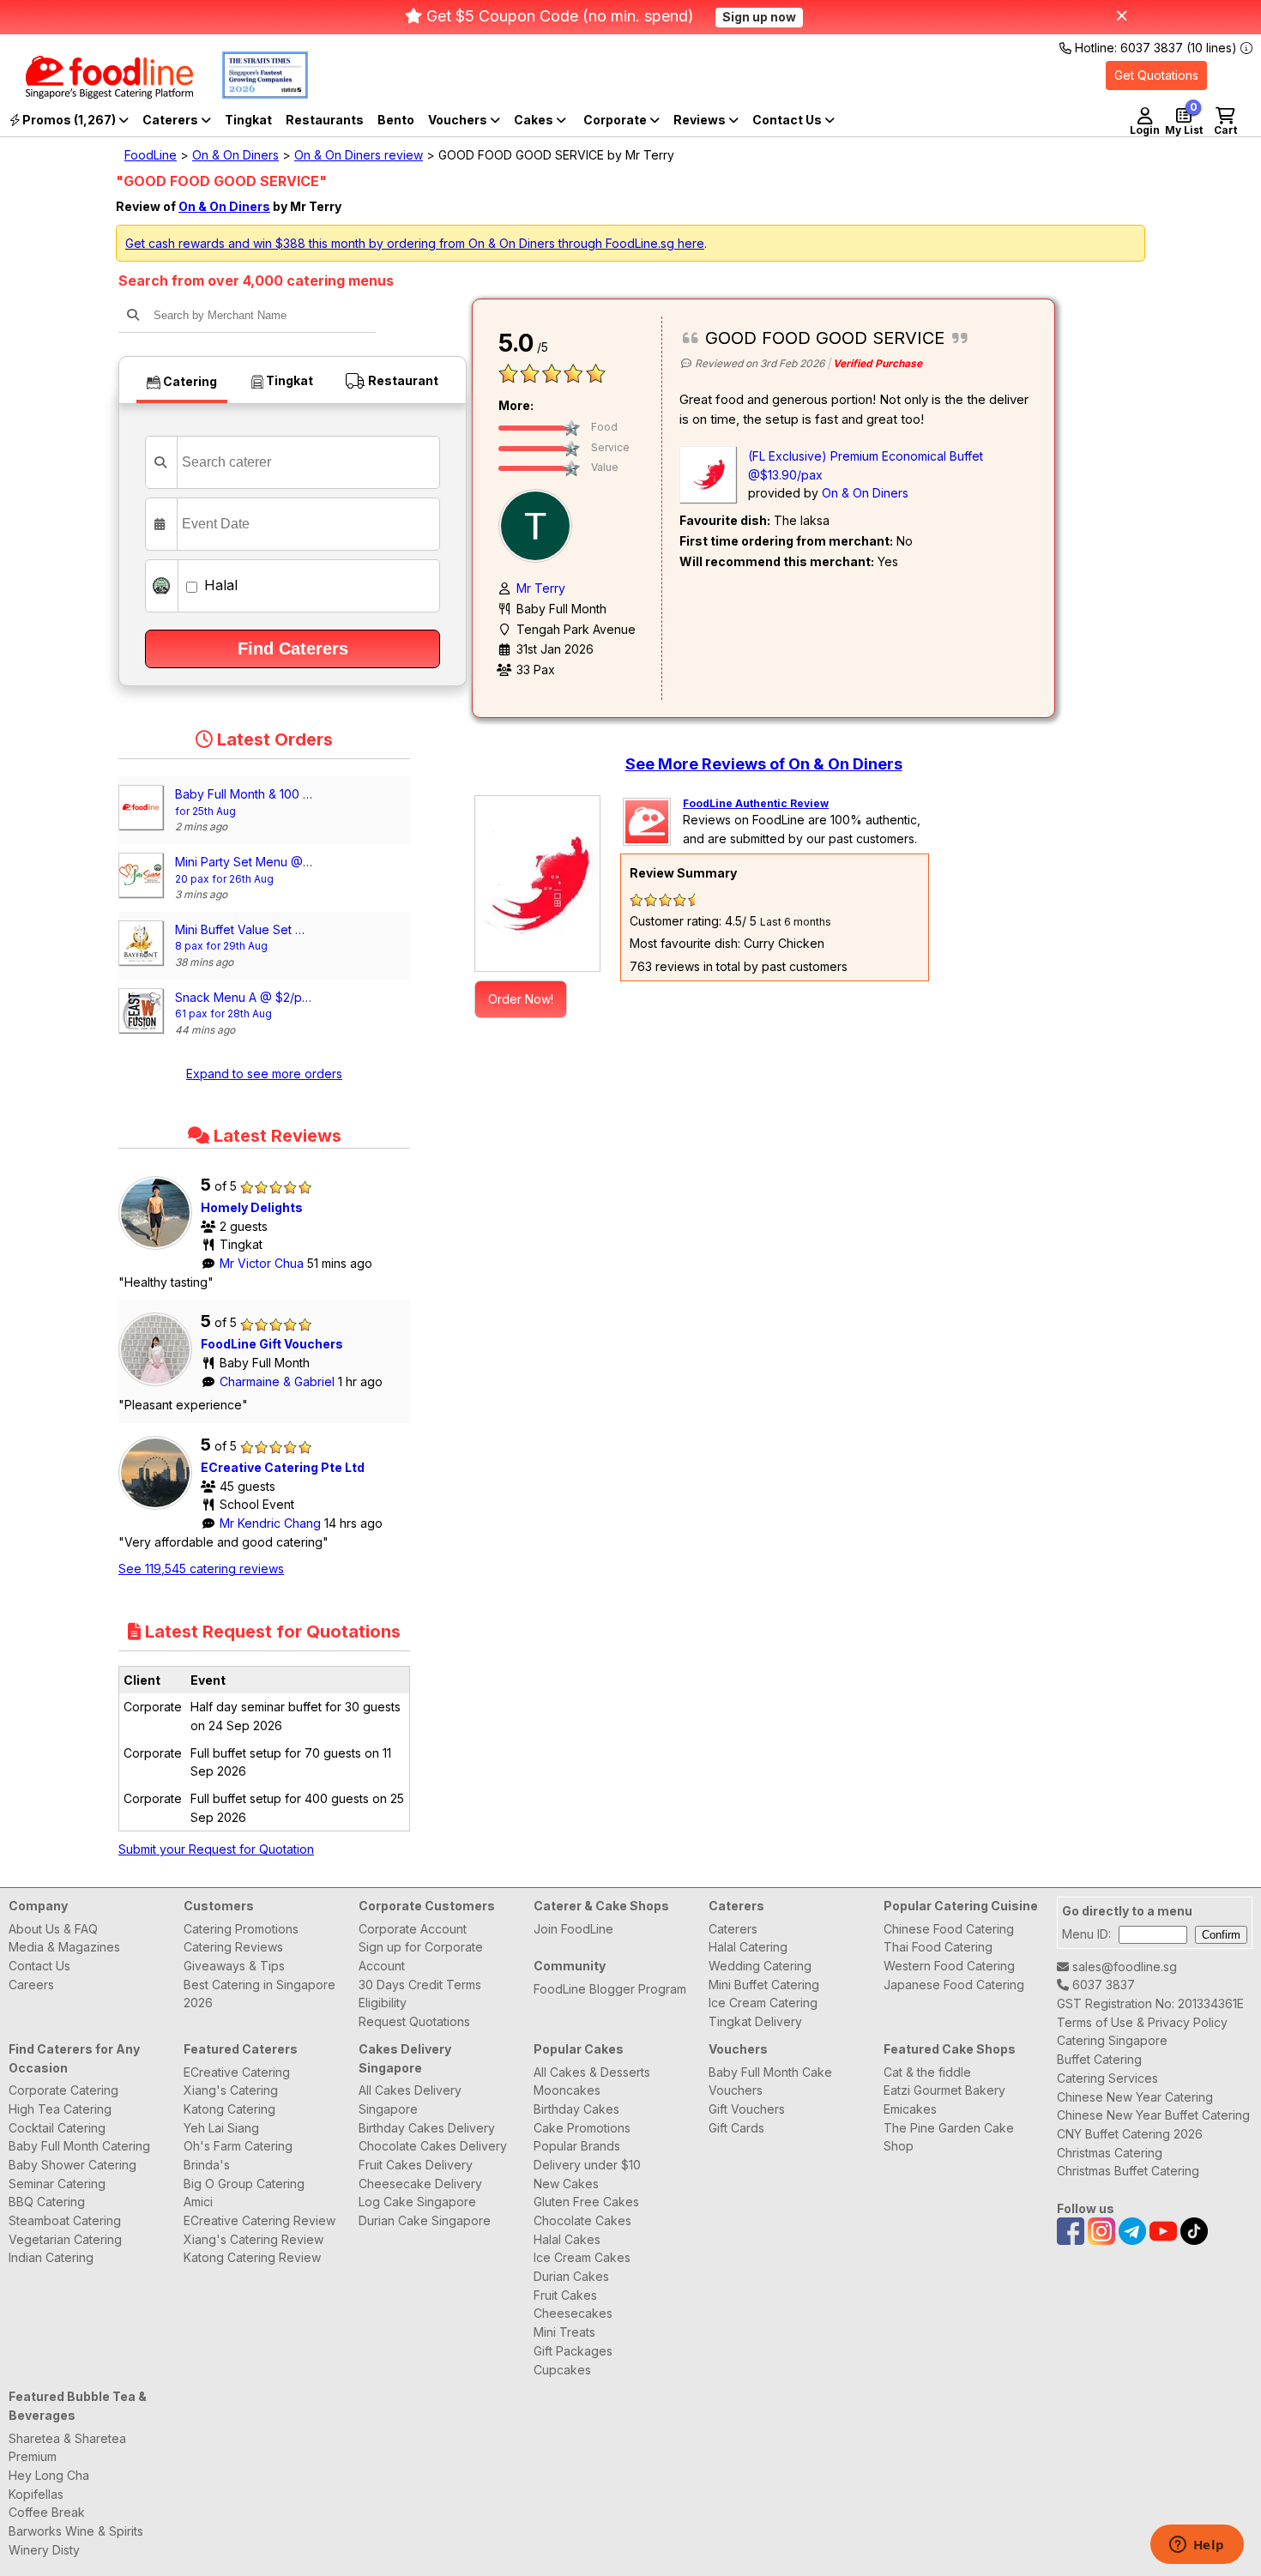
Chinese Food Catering (949, 1929)
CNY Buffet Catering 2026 (1130, 2134)
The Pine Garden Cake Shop (949, 2137)
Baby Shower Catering (72, 2165)
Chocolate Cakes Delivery (433, 2146)
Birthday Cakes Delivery (427, 2128)
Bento (396, 120)
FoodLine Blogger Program (610, 1989)
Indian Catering (51, 2257)
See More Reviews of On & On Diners (764, 764)
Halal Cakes (567, 2239)
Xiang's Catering (231, 2090)
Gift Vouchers (747, 2109)
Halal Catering (748, 1947)
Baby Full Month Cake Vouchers (770, 2081)
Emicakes (910, 2109)
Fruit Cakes (565, 2295)
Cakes (535, 120)
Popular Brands (577, 2146)
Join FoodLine (573, 1929)
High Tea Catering (60, 2109)
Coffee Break (47, 2512)
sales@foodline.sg (1123, 1967)
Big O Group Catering (244, 2184)
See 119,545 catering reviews (201, 1569)
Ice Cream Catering (763, 2003)
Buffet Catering (1099, 2059)
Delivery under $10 (587, 2165)
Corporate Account (413, 1929)
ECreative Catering (237, 2072)
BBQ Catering (47, 2202)
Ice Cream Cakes (582, 2257)
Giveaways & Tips (234, 1966)
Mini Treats (564, 2332)
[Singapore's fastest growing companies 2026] (252, 94)
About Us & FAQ (53, 1929)
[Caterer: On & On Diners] (537, 884)
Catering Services (1107, 2078)
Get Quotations (1156, 75)
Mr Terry (541, 588)
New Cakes (566, 2184)
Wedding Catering (760, 1966)
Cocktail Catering (57, 2128)
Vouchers (459, 120)
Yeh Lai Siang (221, 2128)
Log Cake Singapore (417, 2202)
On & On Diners (235, 155)
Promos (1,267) (69, 120)
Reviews (701, 120)
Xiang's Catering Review (253, 2239)
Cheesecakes (573, 2313)
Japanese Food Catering (954, 1985)
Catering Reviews (233, 1947)
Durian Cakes (571, 2276)
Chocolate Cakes (582, 2220)
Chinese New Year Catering (1135, 2097)
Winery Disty (44, 2550)
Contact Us (39, 1966)
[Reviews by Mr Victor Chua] (160, 1249)
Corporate (616, 120)
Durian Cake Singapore (425, 2220)
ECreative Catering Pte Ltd (283, 1467)
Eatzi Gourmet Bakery (944, 2090)
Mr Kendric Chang (272, 1523)
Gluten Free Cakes (586, 2202)
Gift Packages (573, 2351)
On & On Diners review (359, 155)
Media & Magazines (64, 1947)
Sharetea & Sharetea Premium (67, 2448)
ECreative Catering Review (259, 2220)
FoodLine (151, 155)
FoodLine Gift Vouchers (272, 1344)
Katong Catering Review (252, 2257)
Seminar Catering (57, 2184)
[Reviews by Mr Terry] (540, 525)
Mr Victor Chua (263, 1263)
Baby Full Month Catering (79, 2146)
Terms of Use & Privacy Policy (1142, 2022)
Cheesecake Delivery (420, 2184)
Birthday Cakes (576, 2109)
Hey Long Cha (49, 2475)
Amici (198, 2202)
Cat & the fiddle (927, 2072)
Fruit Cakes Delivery (416, 2165)
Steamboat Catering (65, 2220)
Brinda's (207, 2165)
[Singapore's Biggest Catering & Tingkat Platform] (97, 94)
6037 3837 (1102, 1985)
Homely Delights (252, 1207)
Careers (31, 1985)
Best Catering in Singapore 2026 (259, 1994)
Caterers (172, 120)
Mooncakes (567, 2090)
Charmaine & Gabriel (279, 1382)
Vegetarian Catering (65, 2239)
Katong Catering (229, 2109)
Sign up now (759, 17)
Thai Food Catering (938, 1947)
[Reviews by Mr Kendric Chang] (160, 1509)
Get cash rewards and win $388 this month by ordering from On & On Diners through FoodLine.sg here (415, 243)
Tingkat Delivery (755, 2021)
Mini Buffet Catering (764, 1985)
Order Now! (521, 999)
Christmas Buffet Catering (1128, 2171)
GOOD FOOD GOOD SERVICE (825, 338)
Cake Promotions (582, 2128)
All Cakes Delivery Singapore (410, 2099)
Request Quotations (414, 2021)
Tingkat (248, 120)
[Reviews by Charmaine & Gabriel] (160, 1386)
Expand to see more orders (264, 1074)
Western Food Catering (949, 1966)
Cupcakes (562, 2370)
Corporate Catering (63, 2090)
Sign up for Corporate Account (421, 1956)
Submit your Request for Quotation (216, 1849)
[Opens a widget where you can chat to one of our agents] (1197, 2546)
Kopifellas (36, 2494)
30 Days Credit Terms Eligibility (420, 1994)
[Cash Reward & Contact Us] (793, 120)
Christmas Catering (1110, 2153)
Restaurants (325, 120)
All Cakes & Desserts (592, 2072)
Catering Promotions (241, 1929)
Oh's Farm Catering (238, 2146)
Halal (219, 585)
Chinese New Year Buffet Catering (1153, 2115)
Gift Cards (736, 2128)
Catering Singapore (1112, 2040)
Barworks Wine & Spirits (76, 2531)
